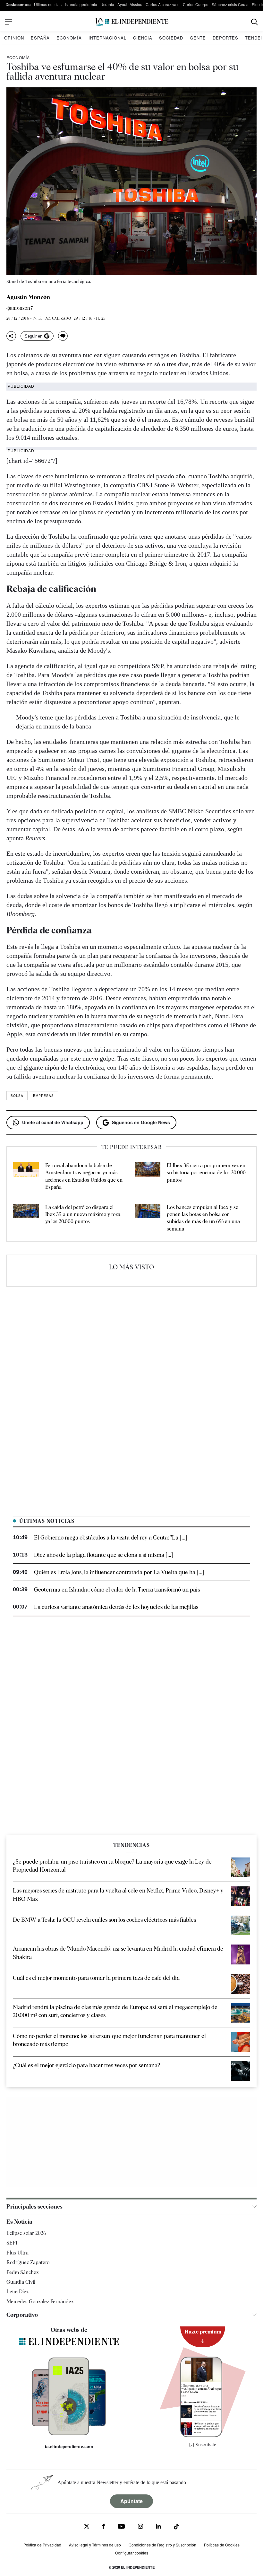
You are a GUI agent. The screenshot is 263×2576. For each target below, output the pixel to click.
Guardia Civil (21, 2282)
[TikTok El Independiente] (176, 2528)
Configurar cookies (132, 2553)
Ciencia (143, 38)
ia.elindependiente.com (69, 2447)
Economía (69, 38)
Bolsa (17, 1096)
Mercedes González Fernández (40, 2302)
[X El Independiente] (87, 2527)
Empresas (43, 1096)
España (40, 38)
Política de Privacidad (42, 2545)
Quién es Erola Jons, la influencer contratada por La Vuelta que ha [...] (119, 1572)
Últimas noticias (48, 4)
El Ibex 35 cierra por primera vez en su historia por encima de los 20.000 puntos (206, 1173)
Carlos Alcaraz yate (163, 4)
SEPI (12, 2243)
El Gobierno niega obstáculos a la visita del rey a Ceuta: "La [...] (110, 1537)
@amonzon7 (20, 308)
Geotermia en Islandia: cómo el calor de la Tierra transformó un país (117, 1589)
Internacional (107, 38)
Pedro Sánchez (22, 2272)
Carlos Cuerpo (196, 4)
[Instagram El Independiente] (140, 2527)
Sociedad (171, 38)
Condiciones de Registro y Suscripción (162, 2545)
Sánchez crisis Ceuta (230, 4)
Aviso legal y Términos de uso (95, 2545)
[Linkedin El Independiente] (158, 2527)
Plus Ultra (17, 2253)
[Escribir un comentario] (63, 336)
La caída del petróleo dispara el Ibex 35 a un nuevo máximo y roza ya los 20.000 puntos (83, 1214)
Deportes (225, 38)
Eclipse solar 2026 (26, 2233)
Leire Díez (17, 2292)
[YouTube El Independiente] (121, 2527)
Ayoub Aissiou (130, 4)
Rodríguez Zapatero (28, 2262)
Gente (198, 38)
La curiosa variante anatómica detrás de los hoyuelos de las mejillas (116, 1607)
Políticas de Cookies (222, 2545)
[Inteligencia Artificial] (69, 2434)
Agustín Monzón (28, 297)
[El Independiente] (131, 22)
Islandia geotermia (81, 4)
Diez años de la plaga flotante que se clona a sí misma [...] (103, 1555)
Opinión (14, 38)
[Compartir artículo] (11, 336)
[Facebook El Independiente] (103, 2527)
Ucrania (107, 4)
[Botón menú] (9, 22)
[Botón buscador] (255, 22)
